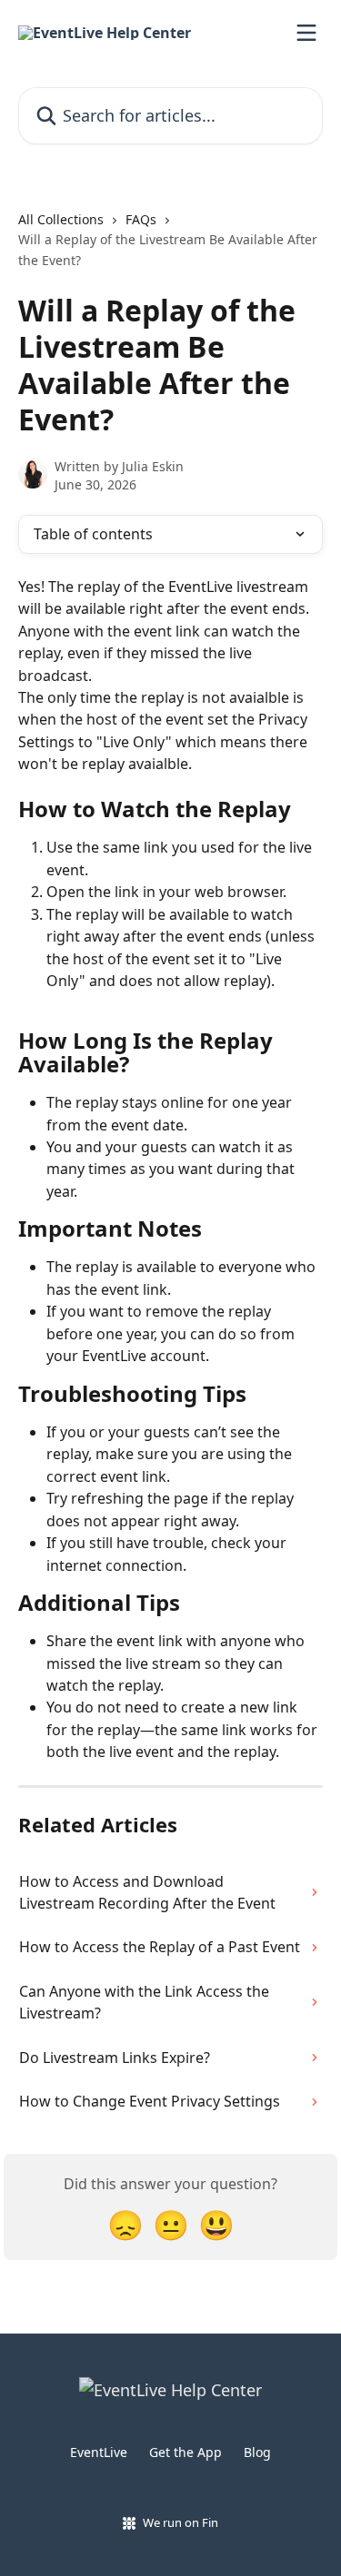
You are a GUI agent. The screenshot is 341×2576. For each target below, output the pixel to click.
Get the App (186, 2452)
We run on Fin (181, 2522)
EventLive (99, 2452)
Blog (257, 2452)
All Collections (61, 219)
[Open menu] (306, 33)
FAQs (141, 219)
